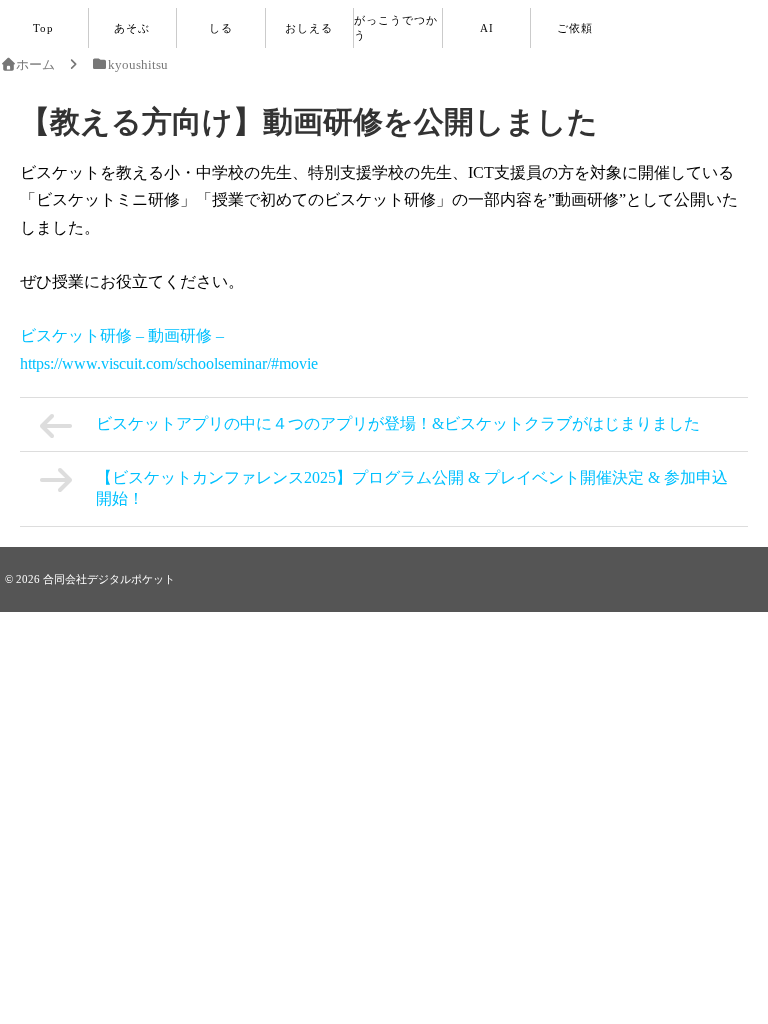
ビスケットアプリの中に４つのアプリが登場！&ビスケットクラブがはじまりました (398, 423)
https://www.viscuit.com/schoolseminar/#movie (169, 363)
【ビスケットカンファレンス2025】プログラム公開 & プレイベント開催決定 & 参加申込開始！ (412, 488)
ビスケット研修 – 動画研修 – (122, 335)
